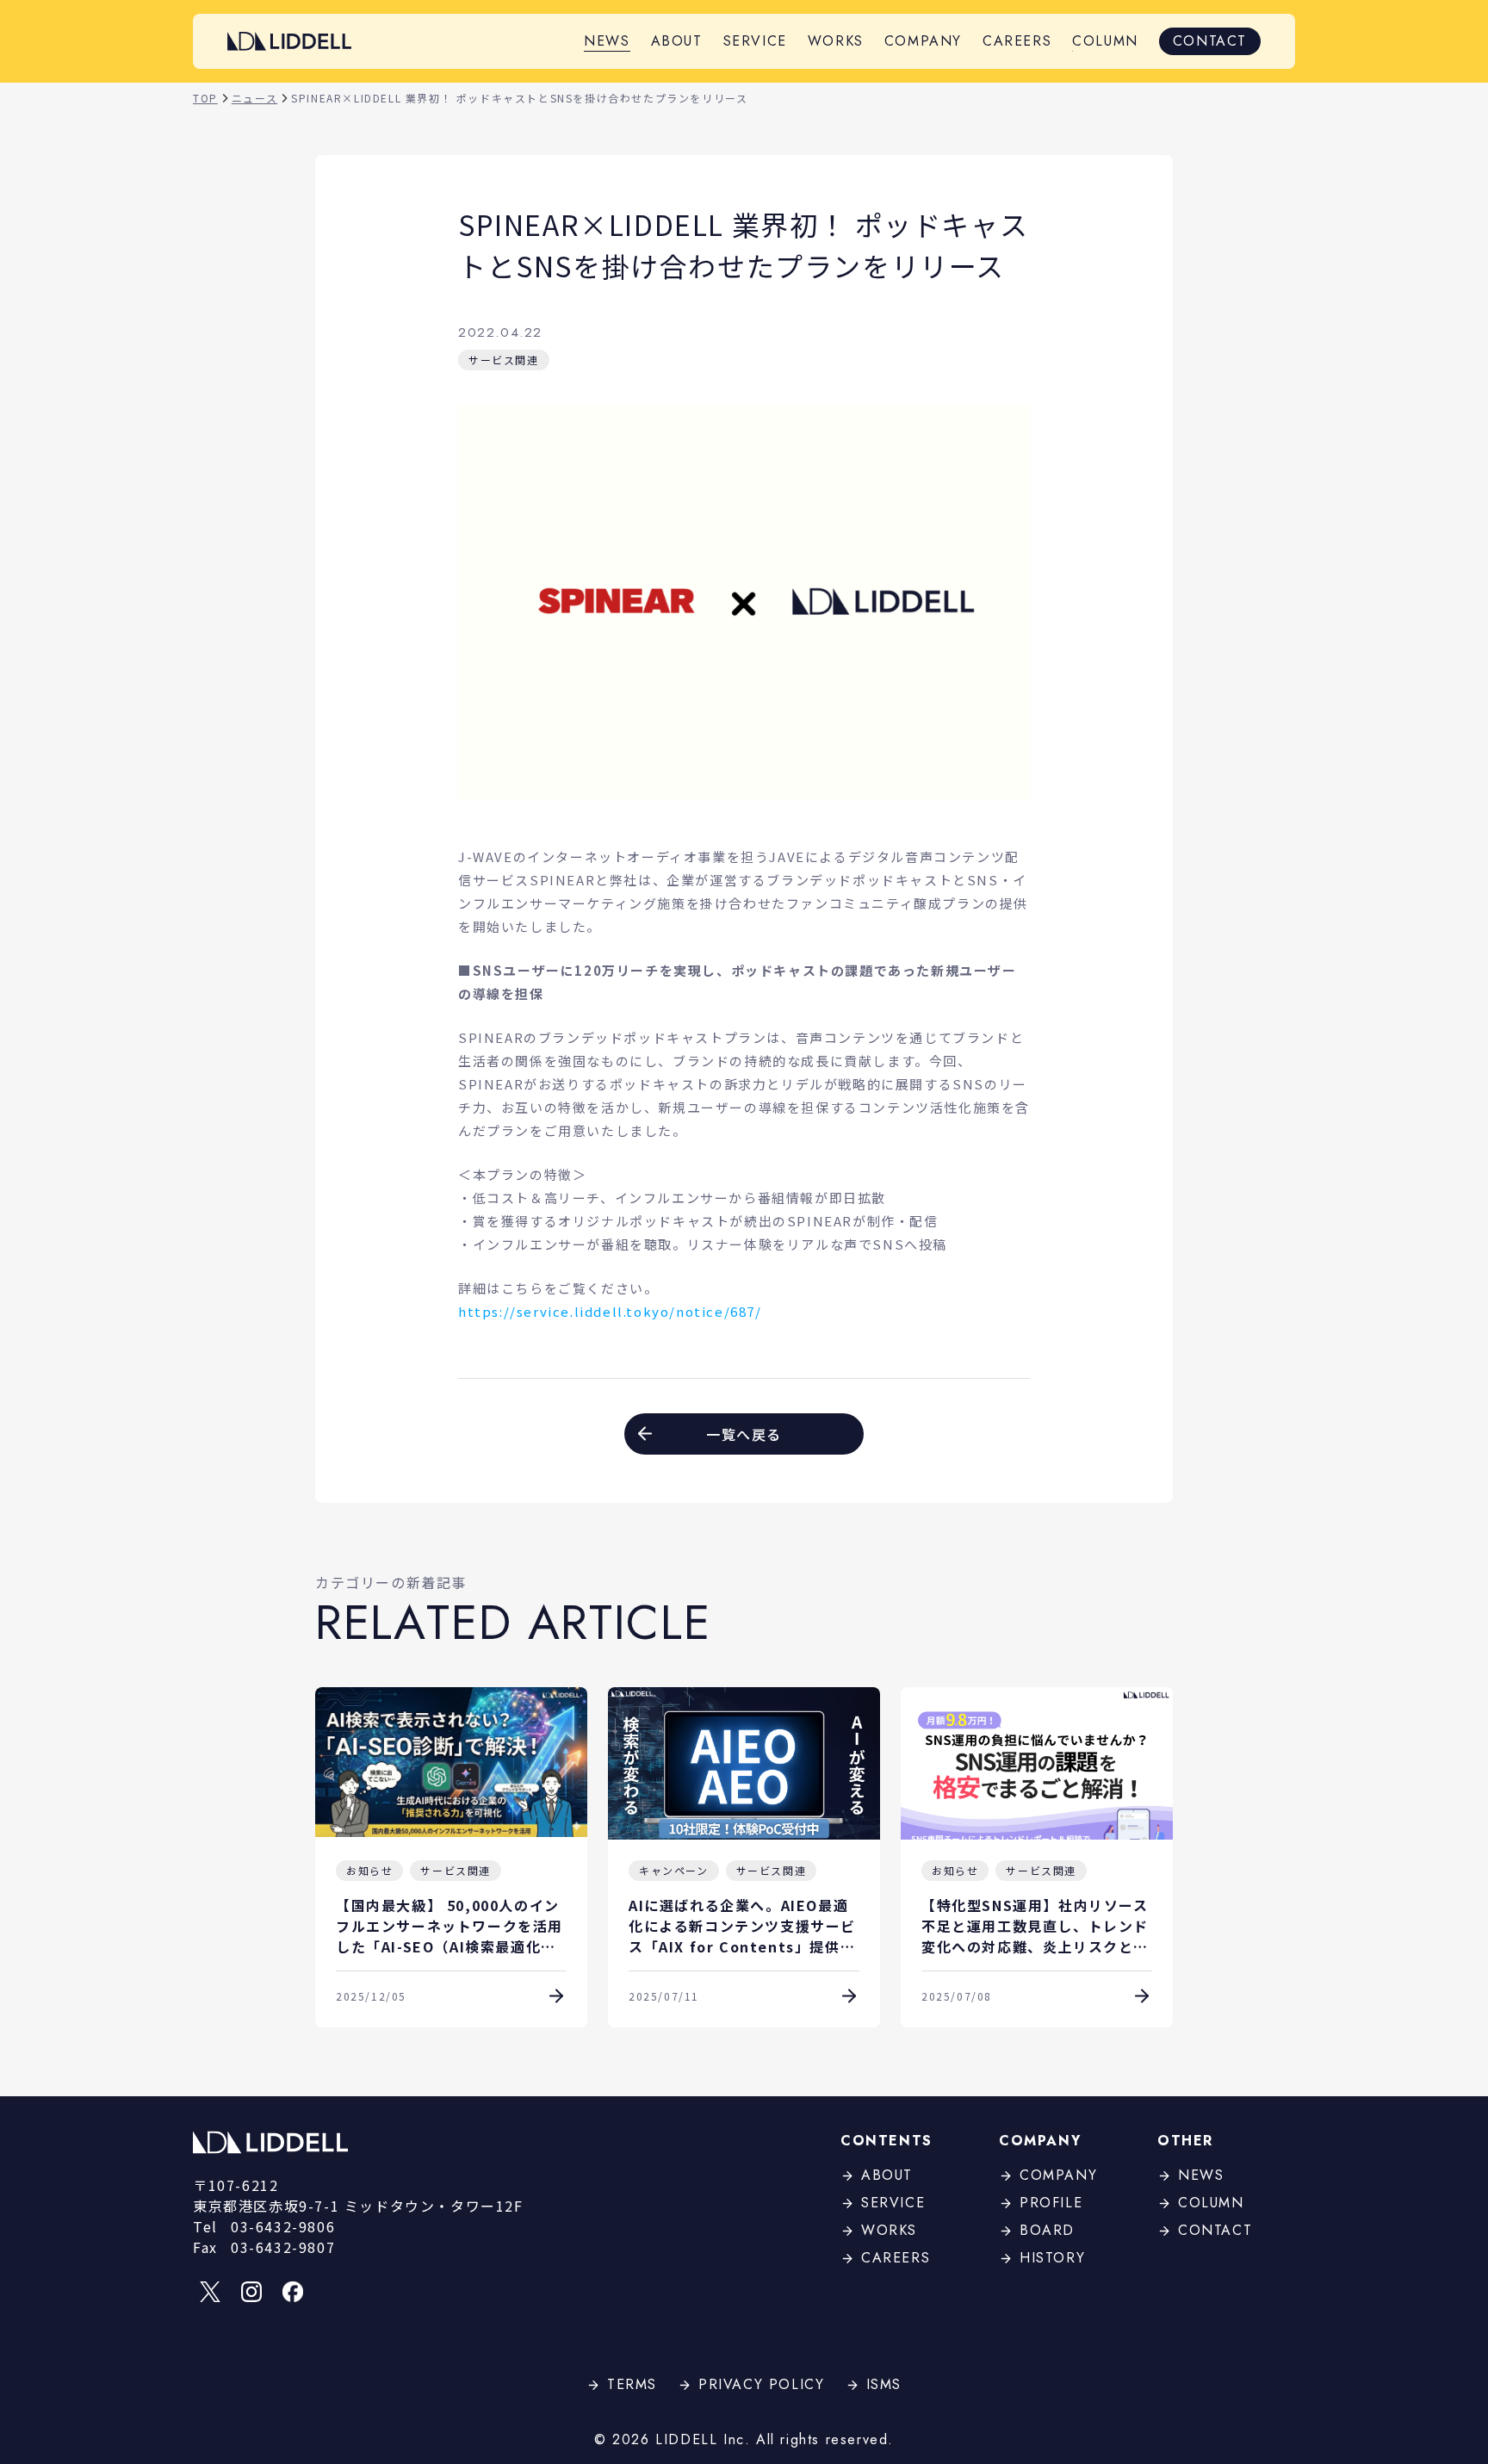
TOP (205, 98)
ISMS (884, 2384)
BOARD (1047, 2230)
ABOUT (677, 41)
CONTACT (1210, 41)
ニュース (254, 98)
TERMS (632, 2384)
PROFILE (1051, 2203)
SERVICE (755, 41)
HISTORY (1052, 2258)
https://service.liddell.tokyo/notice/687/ (610, 1311)
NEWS (607, 41)
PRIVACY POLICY (761, 2384)
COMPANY (923, 41)
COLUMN (1105, 41)
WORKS (836, 41)
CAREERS (1017, 41)
